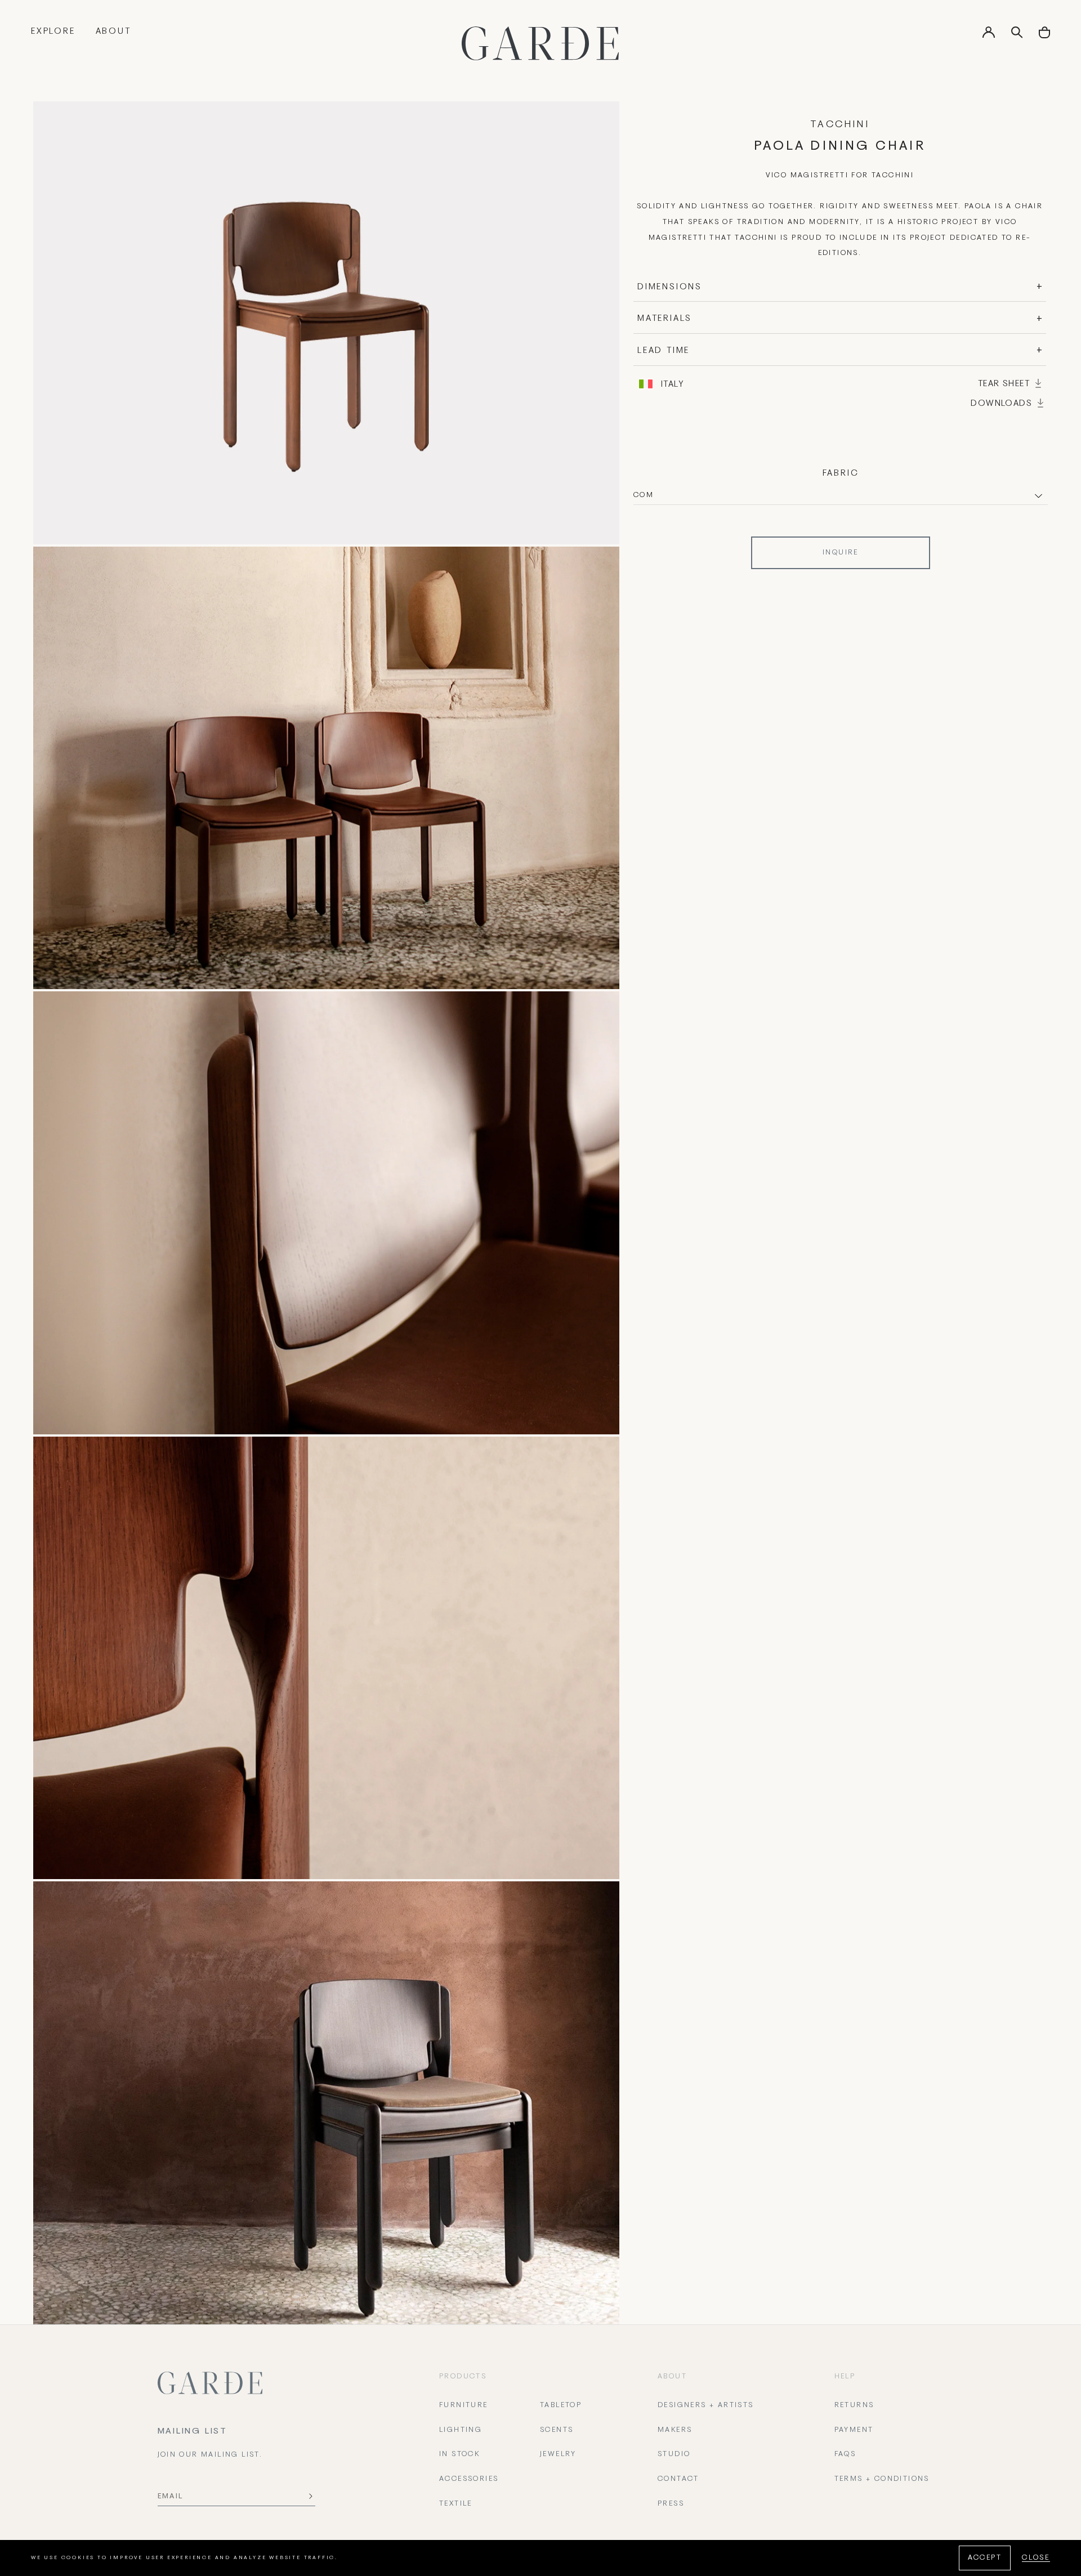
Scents (557, 2430)
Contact (678, 2479)
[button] (1044, 36)
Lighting (461, 2430)
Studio (674, 2454)
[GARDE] (540, 43)
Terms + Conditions (882, 2479)
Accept (985, 2558)
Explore (53, 32)
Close (1036, 2558)
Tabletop (561, 2405)
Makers (675, 2430)
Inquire (841, 553)
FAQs (845, 2454)
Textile (456, 2504)
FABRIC (841, 473)
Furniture (464, 2405)
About (113, 32)
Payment (854, 2430)
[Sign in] (989, 36)
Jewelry (558, 2454)
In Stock (459, 2454)
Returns (854, 2405)
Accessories (469, 2479)
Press (671, 2504)
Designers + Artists (706, 2405)
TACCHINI (840, 125)
